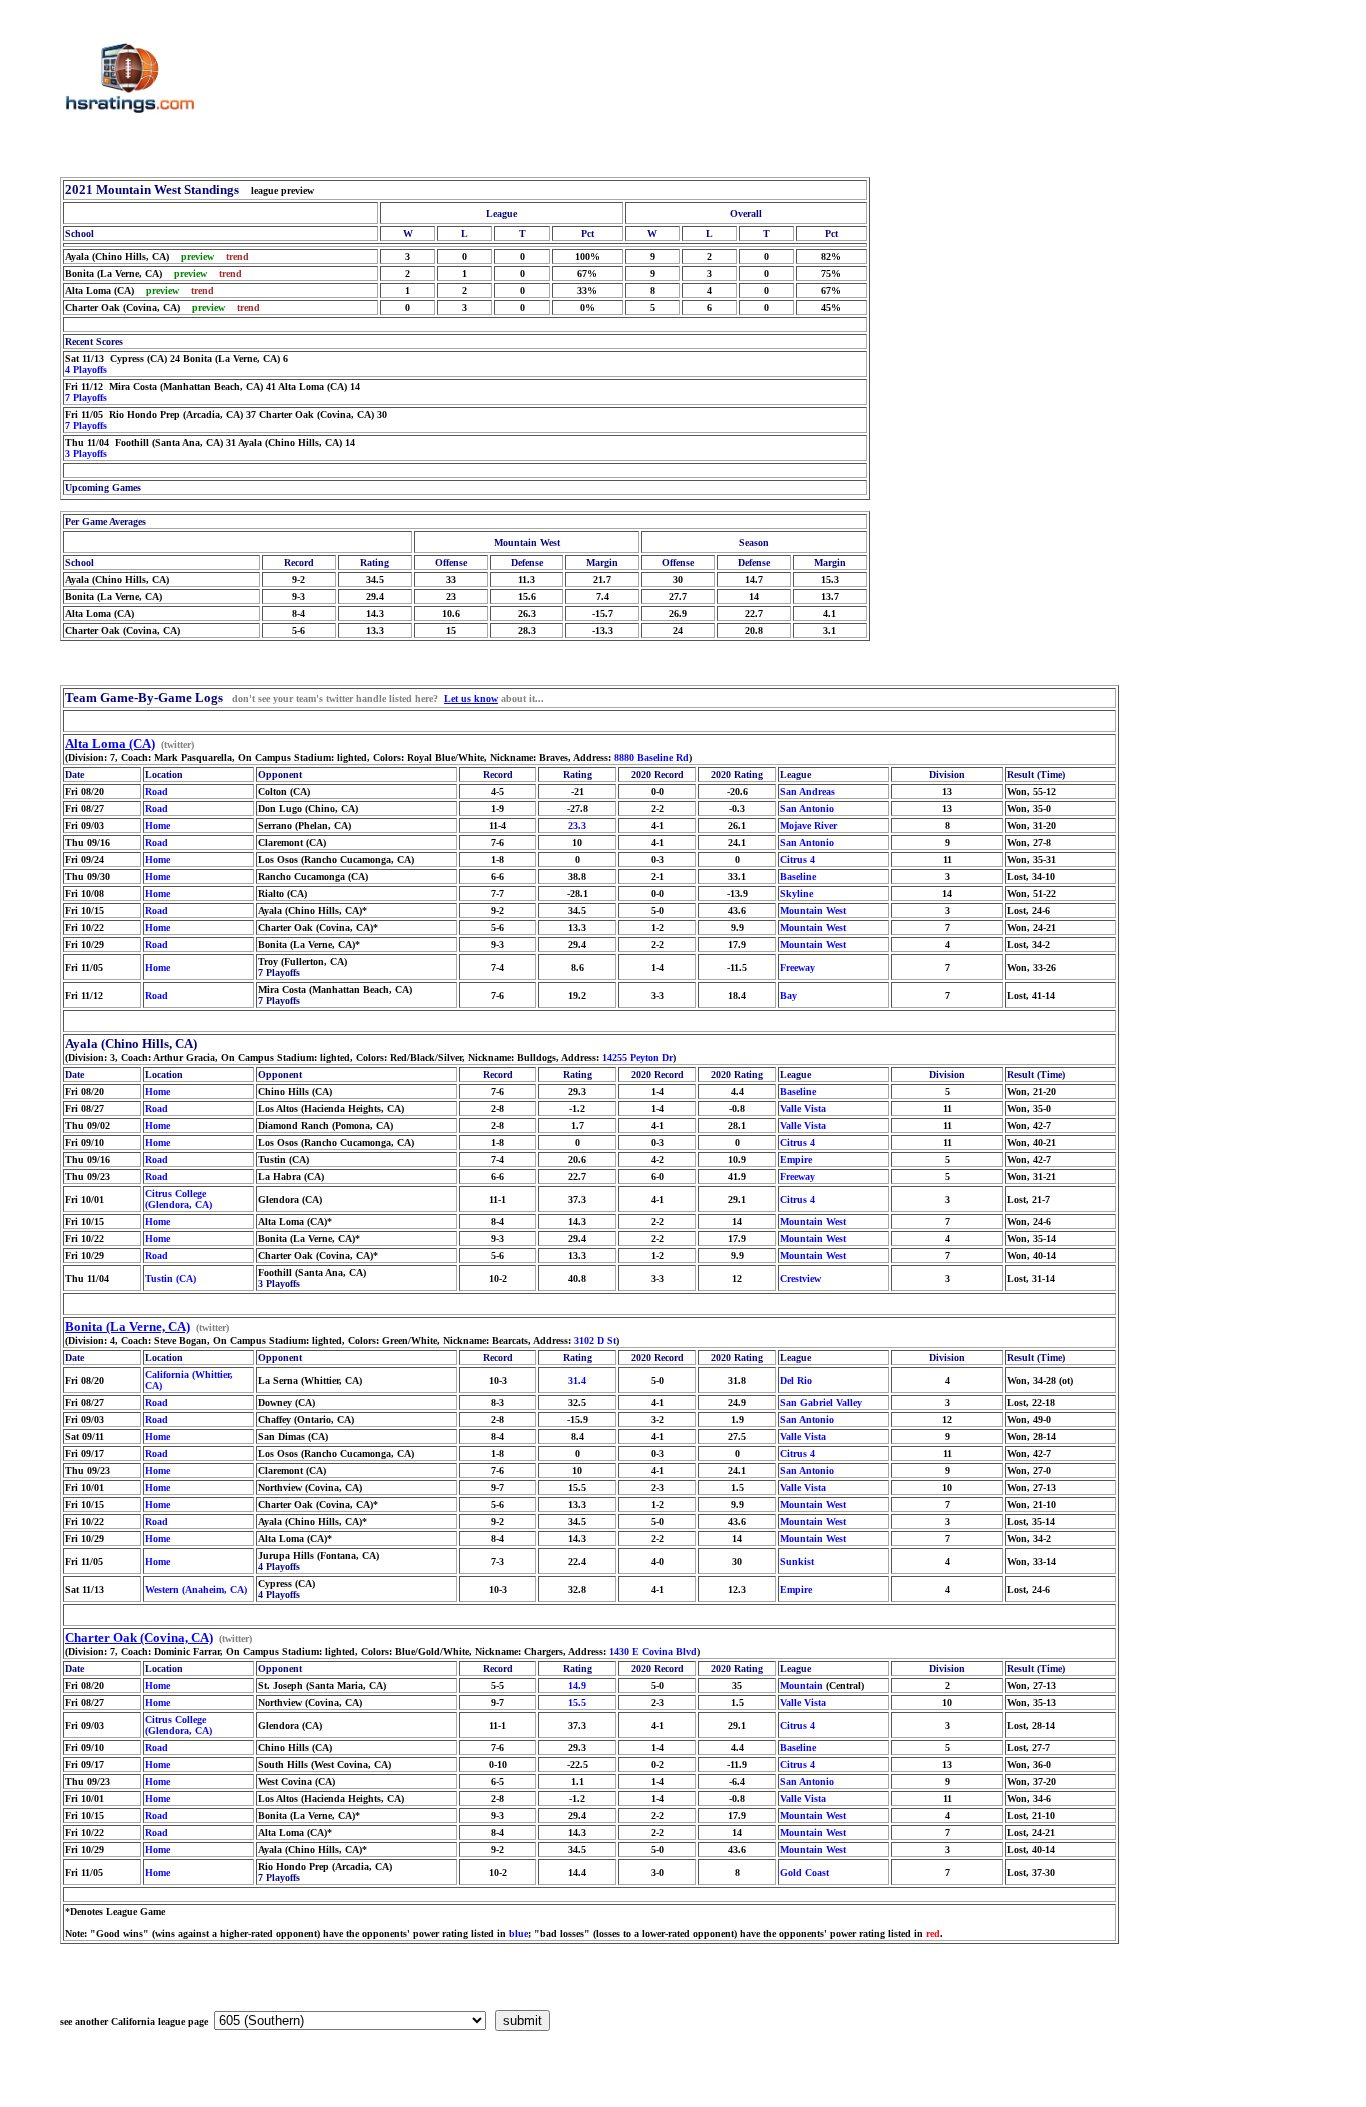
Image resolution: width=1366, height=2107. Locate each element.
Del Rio (796, 1380)
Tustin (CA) (170, 1278)
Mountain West (813, 910)
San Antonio (807, 808)
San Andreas (807, 791)
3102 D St (595, 1340)
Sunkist (797, 1561)
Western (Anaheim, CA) (196, 1589)
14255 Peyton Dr (637, 1057)
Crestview (800, 1278)
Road (156, 791)
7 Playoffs (86, 397)
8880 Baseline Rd (651, 757)
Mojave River (808, 825)
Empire (796, 1159)
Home (157, 825)
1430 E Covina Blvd (653, 1651)
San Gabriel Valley (821, 1402)
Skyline (796, 893)
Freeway (797, 967)
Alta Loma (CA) (110, 743)
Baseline (798, 876)
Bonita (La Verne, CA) (127, 1326)
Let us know (471, 698)
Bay (788, 995)
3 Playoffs (86, 453)
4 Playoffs (86, 369)
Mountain (801, 1685)
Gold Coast (804, 1872)
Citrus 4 (797, 859)
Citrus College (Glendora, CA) (178, 1199)
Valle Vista (803, 1108)
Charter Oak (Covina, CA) (139, 1637)
